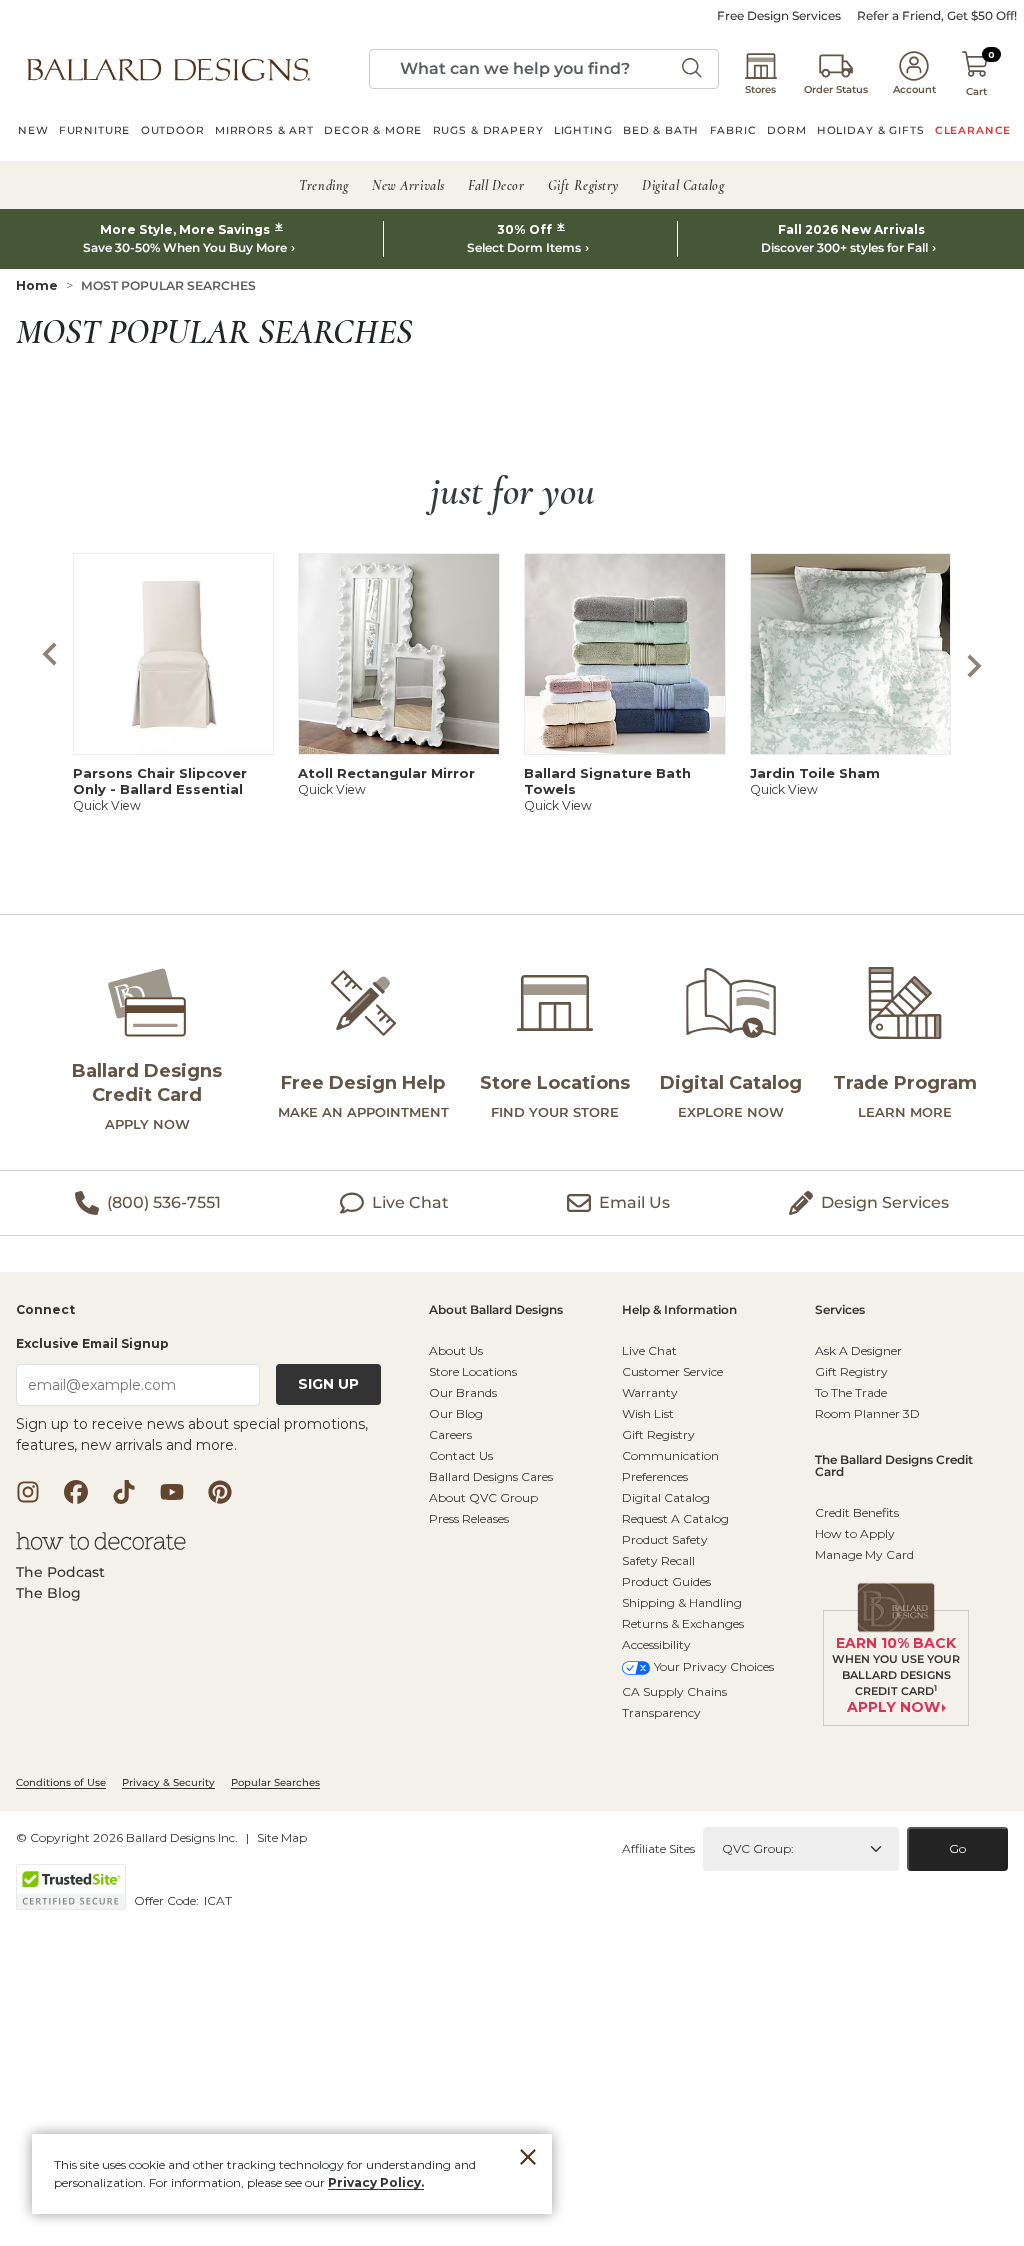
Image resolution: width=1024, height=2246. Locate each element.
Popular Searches (275, 1782)
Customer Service (672, 1371)
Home (37, 285)
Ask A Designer (858, 1350)
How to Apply (855, 1533)
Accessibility (656, 1644)
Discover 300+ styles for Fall (844, 248)
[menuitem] (33, 133)
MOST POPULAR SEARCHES (168, 285)
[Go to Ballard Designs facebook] (76, 1492)
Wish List (648, 1413)
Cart (976, 91)
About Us (456, 1350)
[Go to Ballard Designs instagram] (28, 1492)
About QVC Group (483, 1497)
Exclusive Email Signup (92, 1343)
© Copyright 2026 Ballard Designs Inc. (127, 1837)
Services (840, 1310)
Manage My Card (864, 1554)
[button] (168, 69)
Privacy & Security (168, 1782)
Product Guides (666, 1581)
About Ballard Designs (496, 1310)
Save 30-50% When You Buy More (185, 248)
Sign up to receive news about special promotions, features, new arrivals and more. (192, 1434)
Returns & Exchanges (683, 1623)
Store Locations (473, 1371)
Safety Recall (658, 1560)
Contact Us (461, 1455)
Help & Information (679, 1310)
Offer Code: (168, 1900)
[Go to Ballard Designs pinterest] (220, 1492)
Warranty (650, 1392)
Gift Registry (658, 1434)
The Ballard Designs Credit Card (894, 1466)
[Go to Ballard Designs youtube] (172, 1492)
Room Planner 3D (867, 1413)
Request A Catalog (675, 1518)
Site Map (282, 1837)
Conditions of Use (61, 1782)
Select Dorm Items (524, 248)
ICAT (218, 1900)
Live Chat (649, 1350)
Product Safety (665, 1539)
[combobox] (544, 69)
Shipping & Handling (682, 1602)
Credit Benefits (857, 1512)
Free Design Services (779, 16)
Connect (45, 1310)
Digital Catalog (666, 1497)
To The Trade (851, 1392)
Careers (450, 1434)
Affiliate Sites (658, 1848)
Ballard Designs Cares (491, 1476)
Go (957, 1848)
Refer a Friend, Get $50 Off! (937, 16)
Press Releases (469, 1518)
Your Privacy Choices (714, 1666)
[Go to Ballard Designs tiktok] (124, 1492)
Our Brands (463, 1392)
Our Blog (456, 1413)
